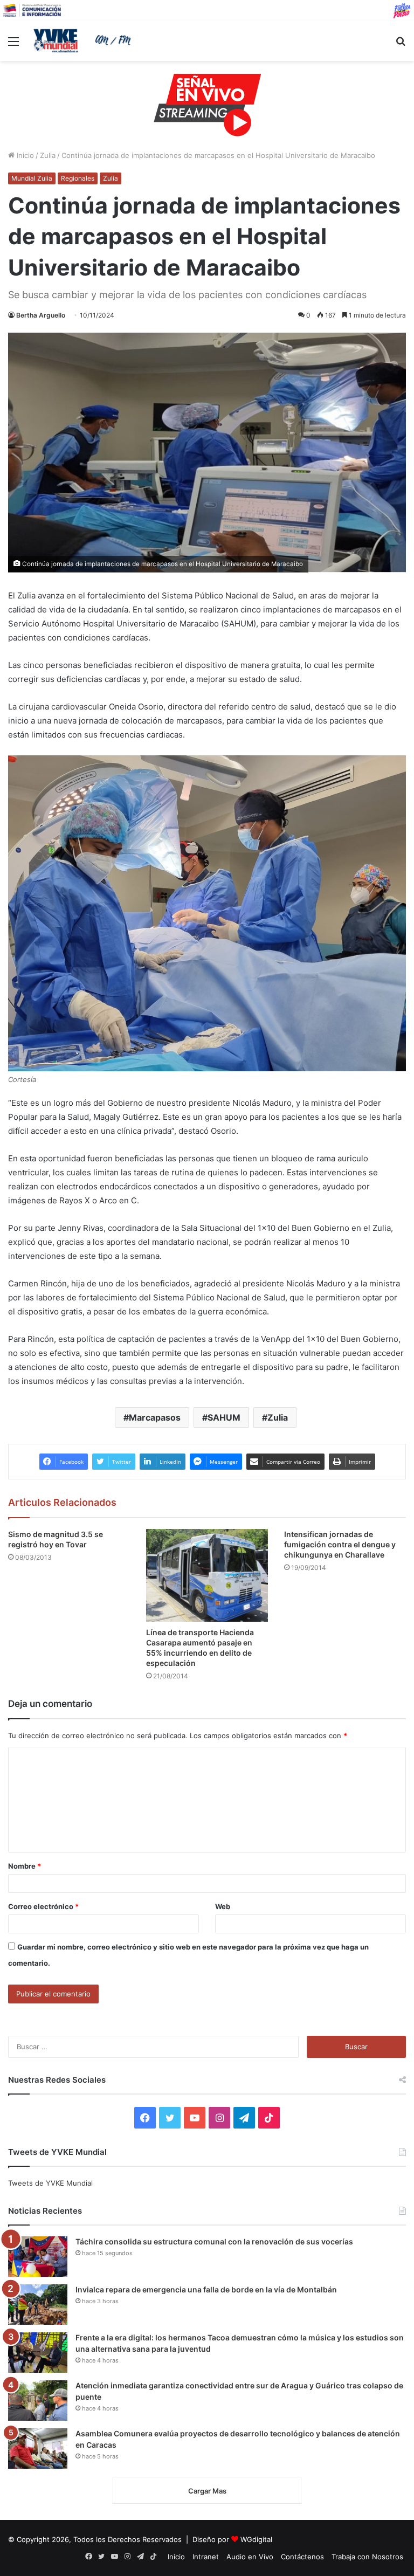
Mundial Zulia (32, 178)
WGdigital (256, 2539)
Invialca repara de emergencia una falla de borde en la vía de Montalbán (206, 2289)
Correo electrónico (43, 1906)
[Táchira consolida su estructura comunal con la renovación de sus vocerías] (38, 2257)
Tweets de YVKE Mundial (50, 2183)
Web (223, 1906)
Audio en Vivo (250, 2557)
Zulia (48, 155)
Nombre (25, 1866)
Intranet (206, 2557)
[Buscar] (401, 45)
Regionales (78, 178)
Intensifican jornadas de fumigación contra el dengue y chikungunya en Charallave (340, 1544)
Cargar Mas (207, 2491)
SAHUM (224, 1417)
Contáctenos (302, 2557)
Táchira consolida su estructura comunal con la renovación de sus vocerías (214, 2241)
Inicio (24, 155)
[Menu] (13, 45)
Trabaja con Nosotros (367, 2557)
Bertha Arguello (41, 315)
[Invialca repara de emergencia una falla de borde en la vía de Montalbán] (38, 2305)
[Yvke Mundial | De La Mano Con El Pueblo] (84, 40)
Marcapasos (155, 1417)
